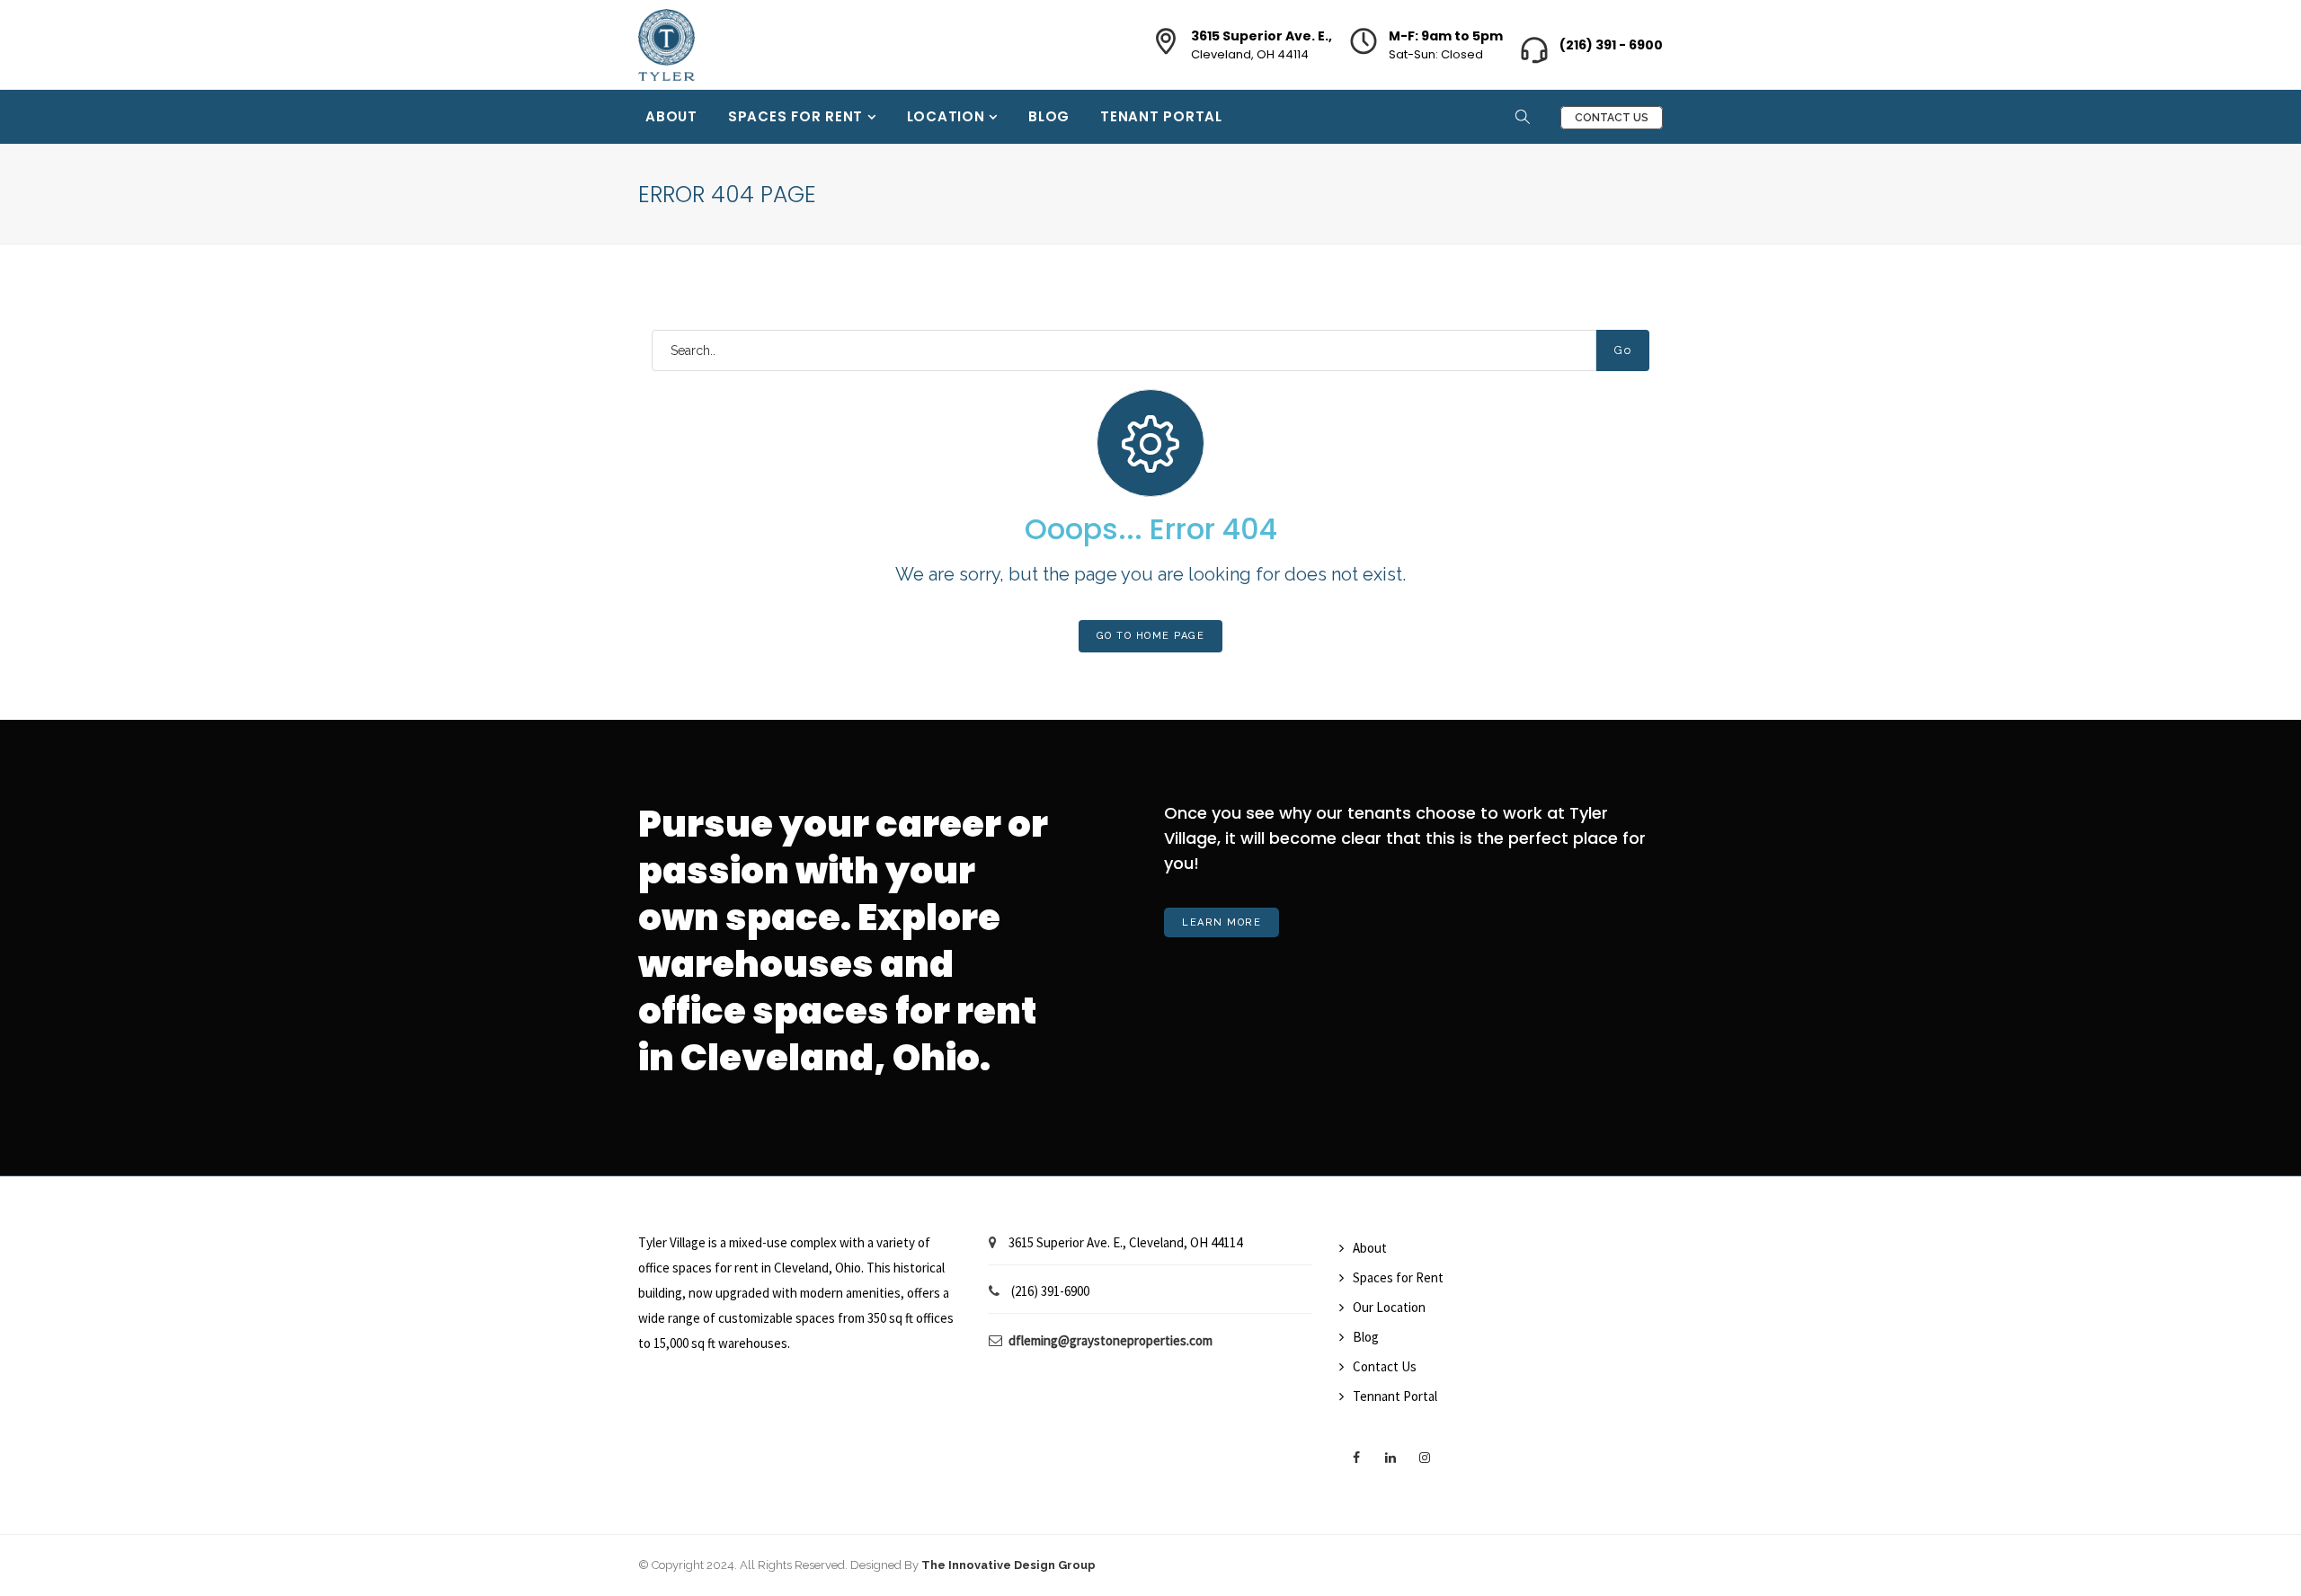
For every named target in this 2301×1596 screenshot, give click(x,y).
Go (1623, 350)
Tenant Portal (1161, 116)
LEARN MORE (1222, 922)
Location (948, 116)
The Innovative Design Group (1008, 1565)
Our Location (1389, 1307)
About (671, 116)
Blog (1049, 116)
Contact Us (1612, 118)
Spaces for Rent (798, 116)
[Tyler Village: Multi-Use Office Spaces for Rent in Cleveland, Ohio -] (666, 34)
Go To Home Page (1151, 636)
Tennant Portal (1395, 1396)
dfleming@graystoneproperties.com (1111, 1340)
